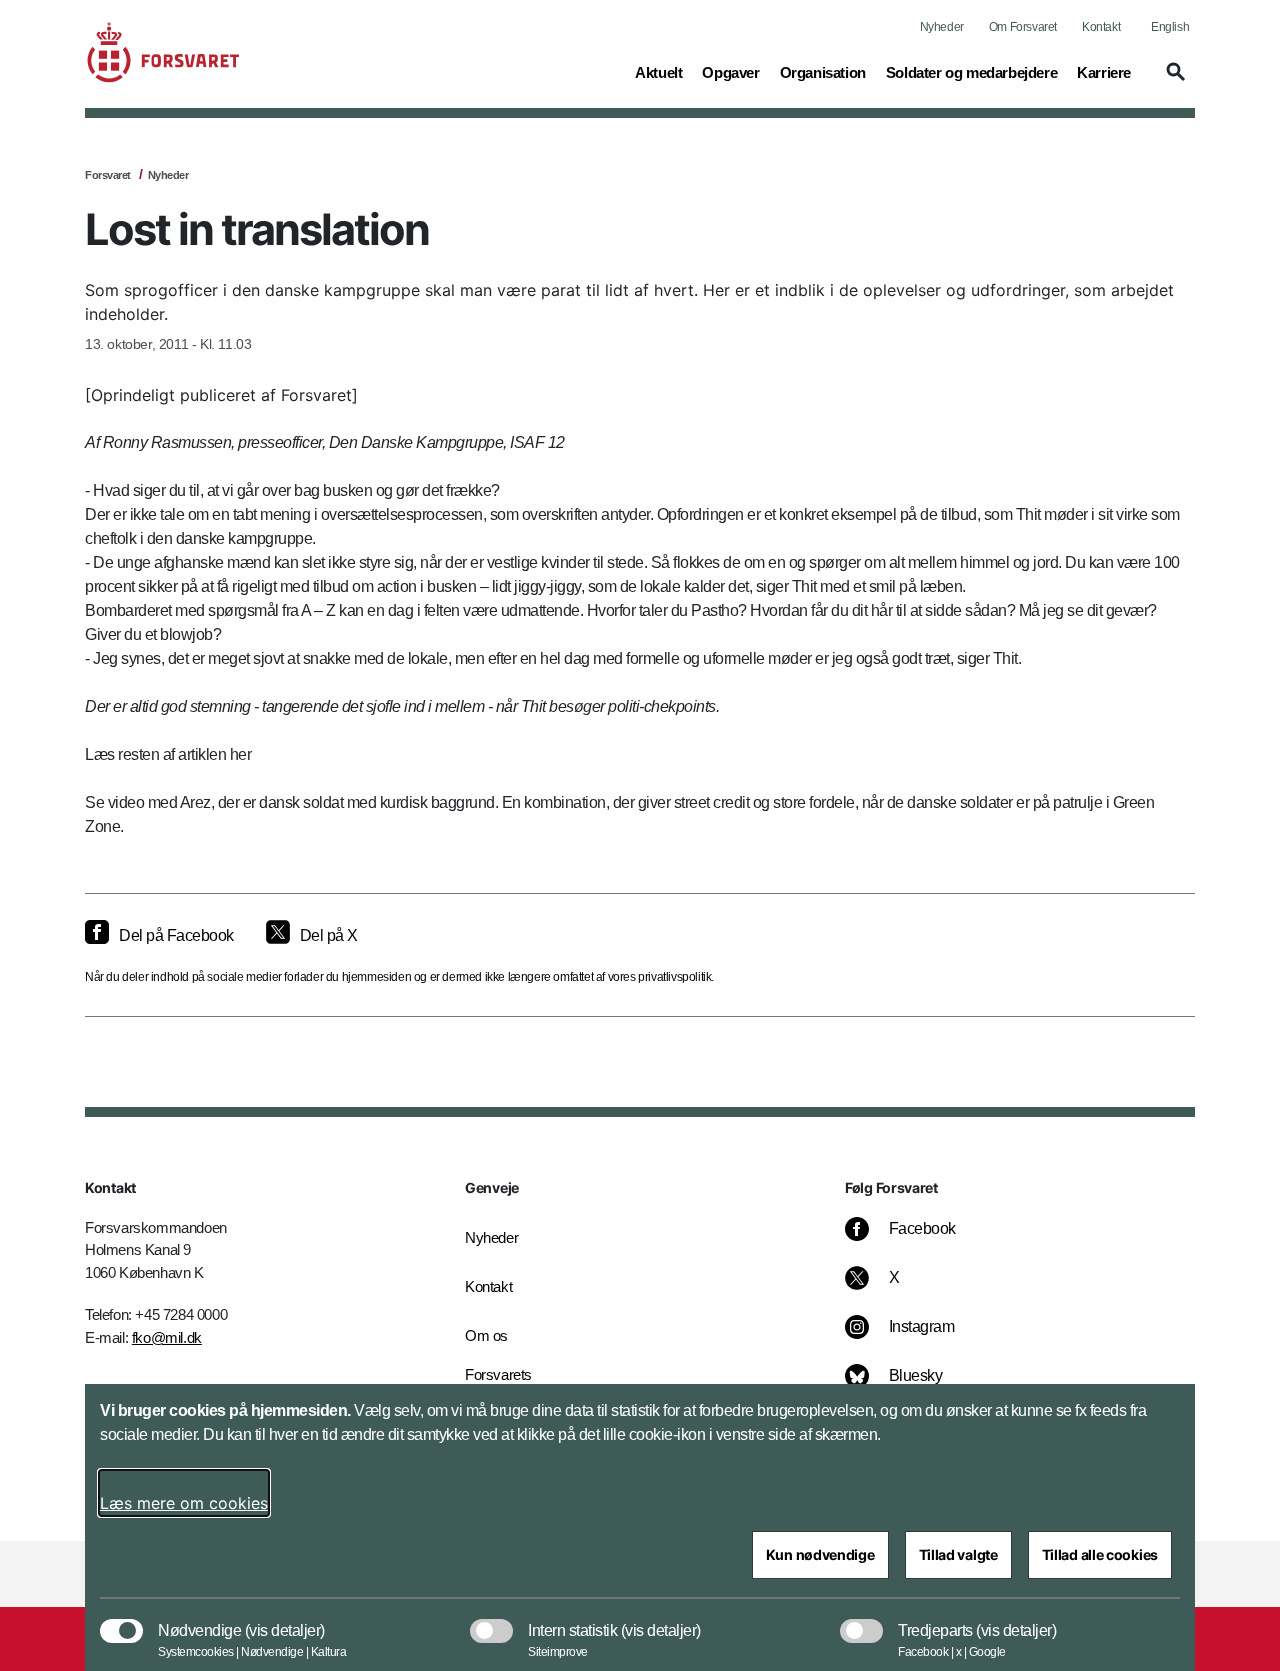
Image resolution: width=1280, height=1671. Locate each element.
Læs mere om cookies (184, 1503)
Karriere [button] (1104, 72)
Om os (486, 1335)
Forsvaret (108, 175)
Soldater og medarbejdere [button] (971, 72)
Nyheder (942, 27)
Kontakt (1101, 27)
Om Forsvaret (1023, 27)
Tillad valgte (958, 1554)
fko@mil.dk (167, 1337)
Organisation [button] (823, 72)
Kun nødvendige (820, 1554)
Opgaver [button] (730, 72)
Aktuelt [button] (658, 72)
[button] (1173, 81)
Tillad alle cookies (1100, 1554)
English (1170, 27)
